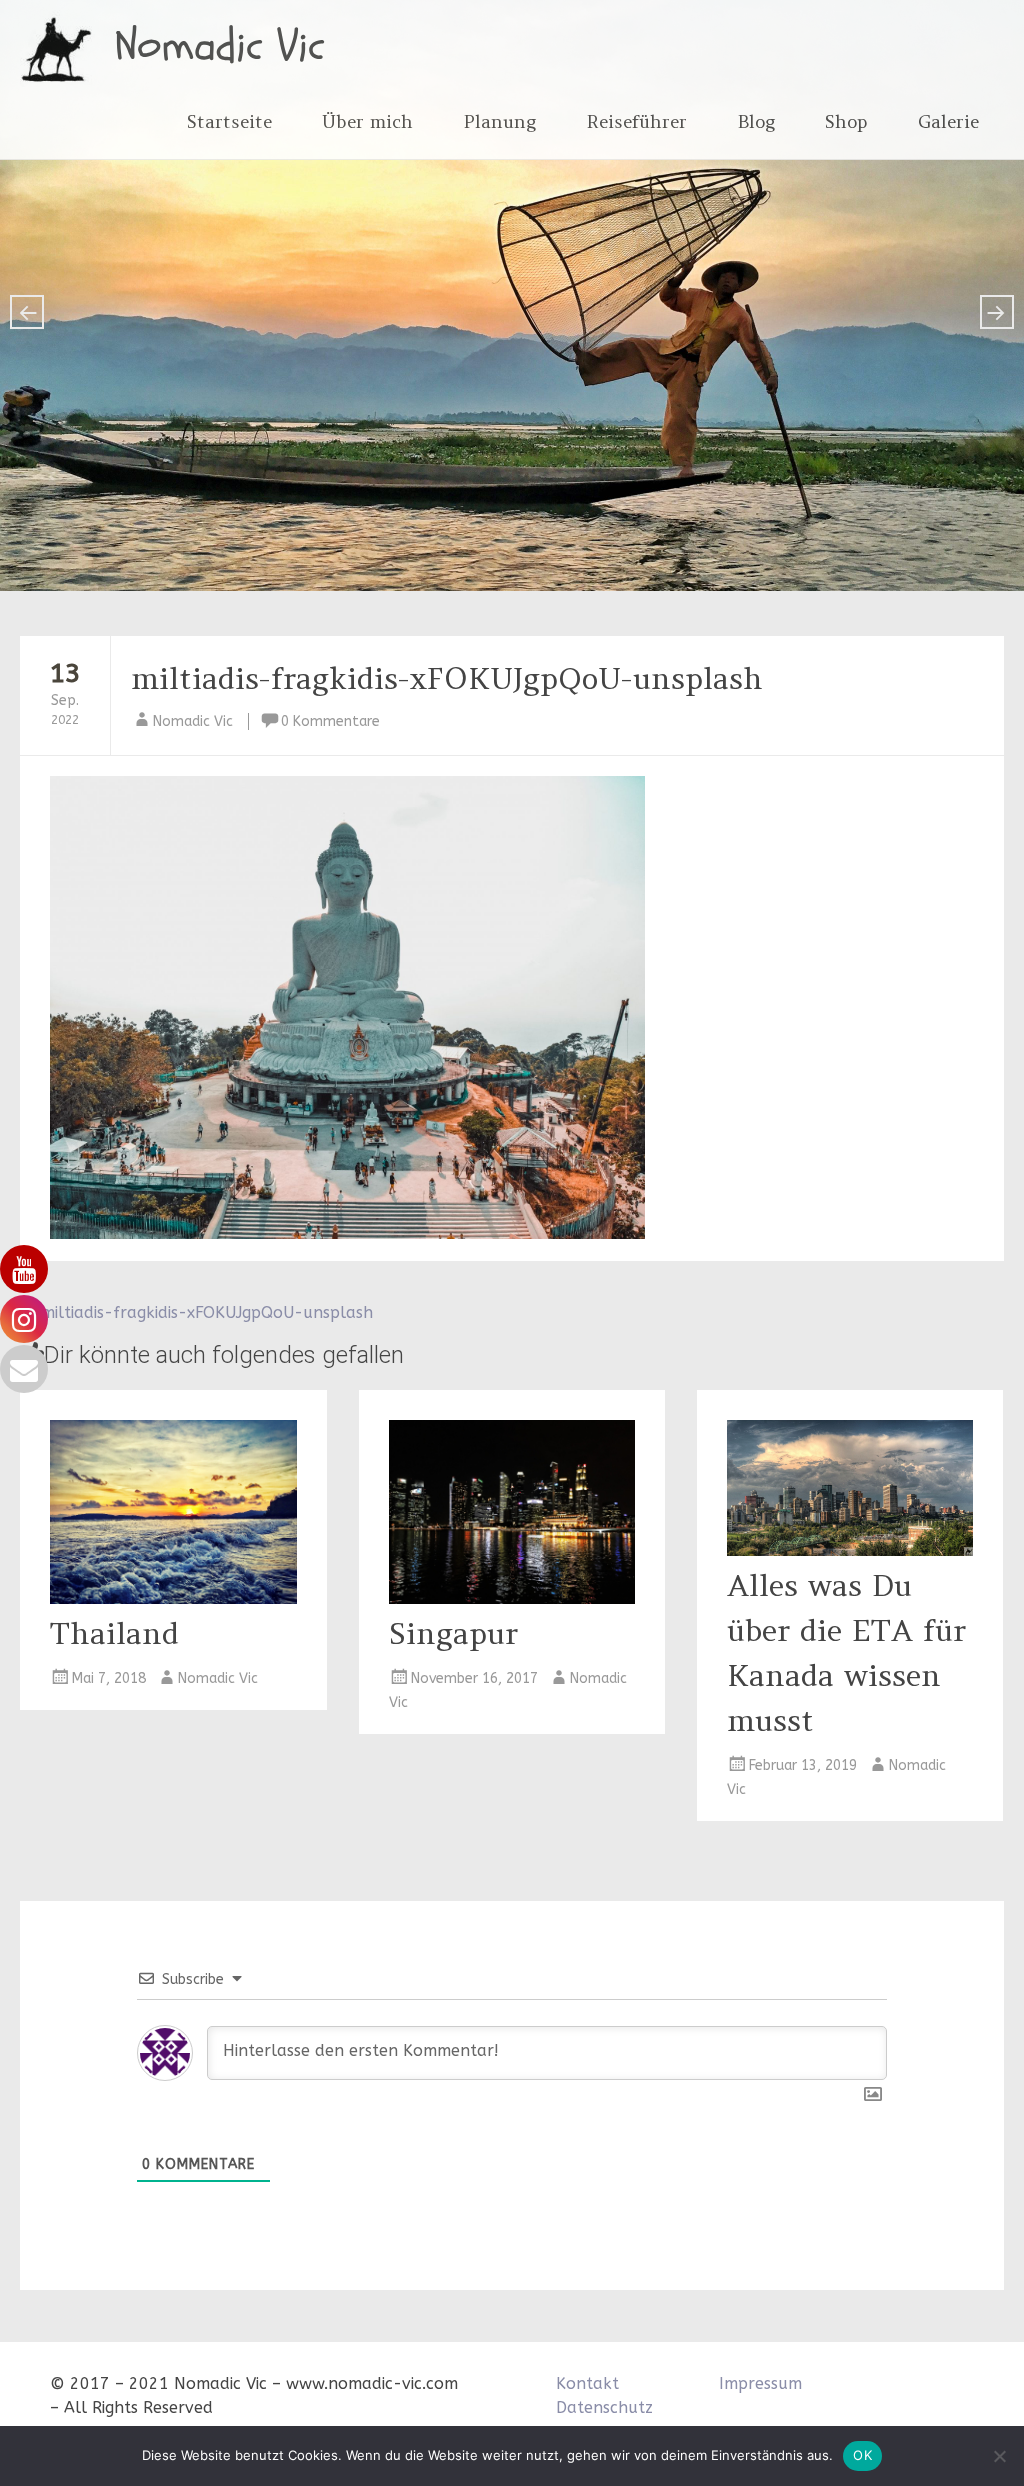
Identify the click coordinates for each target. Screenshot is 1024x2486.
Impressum (760, 2383)
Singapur (453, 1633)
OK (862, 2455)
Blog (756, 121)
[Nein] (999, 2456)
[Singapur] (512, 1598)
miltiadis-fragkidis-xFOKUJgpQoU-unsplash (447, 678)
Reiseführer (636, 121)
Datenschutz (604, 2407)
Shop (846, 121)
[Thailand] (173, 1598)
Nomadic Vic (220, 46)
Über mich (367, 121)
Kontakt (587, 2383)
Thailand (114, 1633)
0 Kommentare (330, 721)
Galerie (948, 121)
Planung (499, 121)
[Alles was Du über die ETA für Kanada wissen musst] (850, 1550)
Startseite (229, 121)
